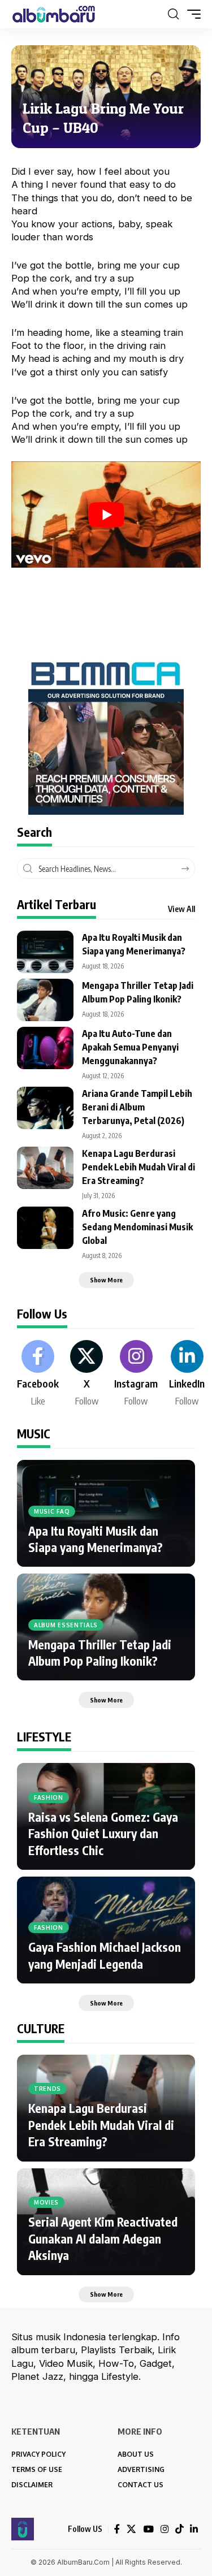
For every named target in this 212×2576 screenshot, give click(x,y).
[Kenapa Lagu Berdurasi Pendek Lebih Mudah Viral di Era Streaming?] (45, 1168)
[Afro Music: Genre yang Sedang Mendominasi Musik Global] (45, 1228)
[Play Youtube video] (106, 515)
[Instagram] (136, 1374)
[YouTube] (148, 2529)
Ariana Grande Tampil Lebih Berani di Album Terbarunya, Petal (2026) (137, 1107)
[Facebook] (38, 1374)
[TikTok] (179, 2529)
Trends (47, 2089)
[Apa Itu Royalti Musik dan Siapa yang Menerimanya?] (45, 952)
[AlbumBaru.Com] (54, 14)
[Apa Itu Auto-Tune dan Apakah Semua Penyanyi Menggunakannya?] (45, 1048)
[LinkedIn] (187, 1374)
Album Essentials (66, 1625)
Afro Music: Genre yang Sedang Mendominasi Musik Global (137, 1227)
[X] (86, 1374)
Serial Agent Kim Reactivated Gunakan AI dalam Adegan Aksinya (103, 2238)
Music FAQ (52, 1511)
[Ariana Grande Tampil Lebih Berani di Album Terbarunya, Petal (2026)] (45, 1108)
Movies (46, 2202)
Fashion (49, 1797)
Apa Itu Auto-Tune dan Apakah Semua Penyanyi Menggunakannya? (130, 1047)
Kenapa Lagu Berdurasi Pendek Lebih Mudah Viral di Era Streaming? (139, 1167)
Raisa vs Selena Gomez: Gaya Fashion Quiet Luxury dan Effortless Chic (103, 1834)
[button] (173, 14)
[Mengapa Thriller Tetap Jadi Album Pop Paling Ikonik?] (45, 1000)
